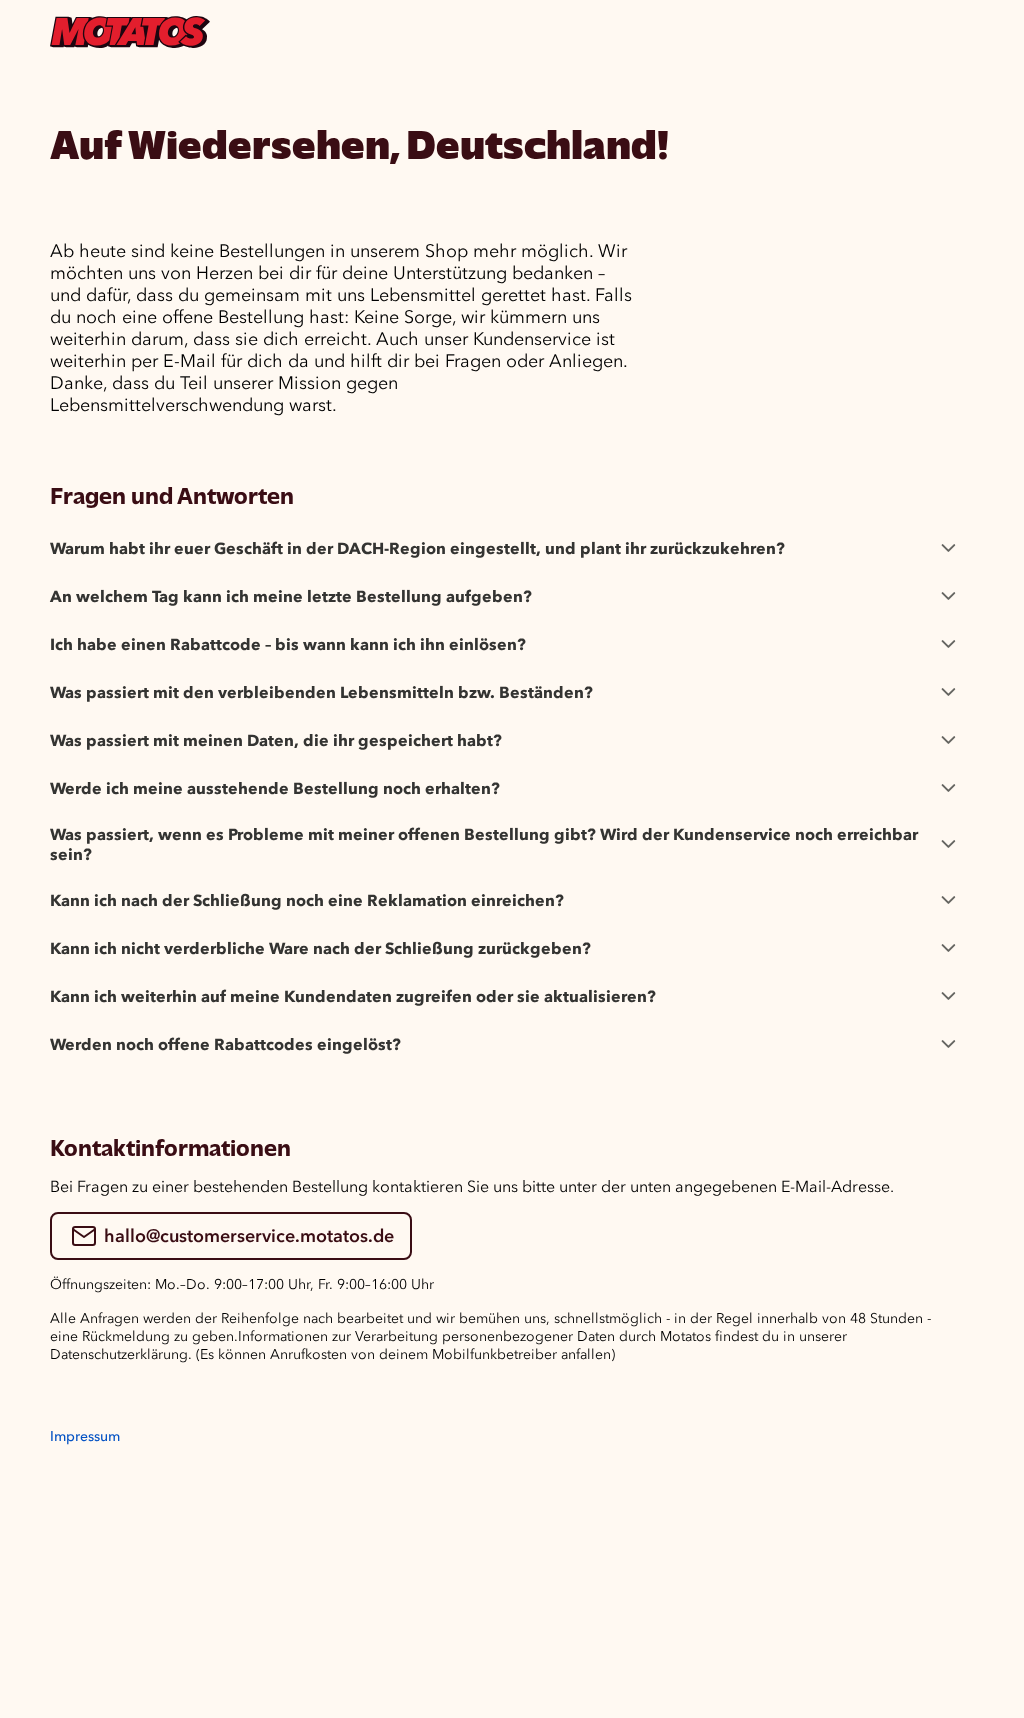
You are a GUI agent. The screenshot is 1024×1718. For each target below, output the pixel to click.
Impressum (85, 1436)
